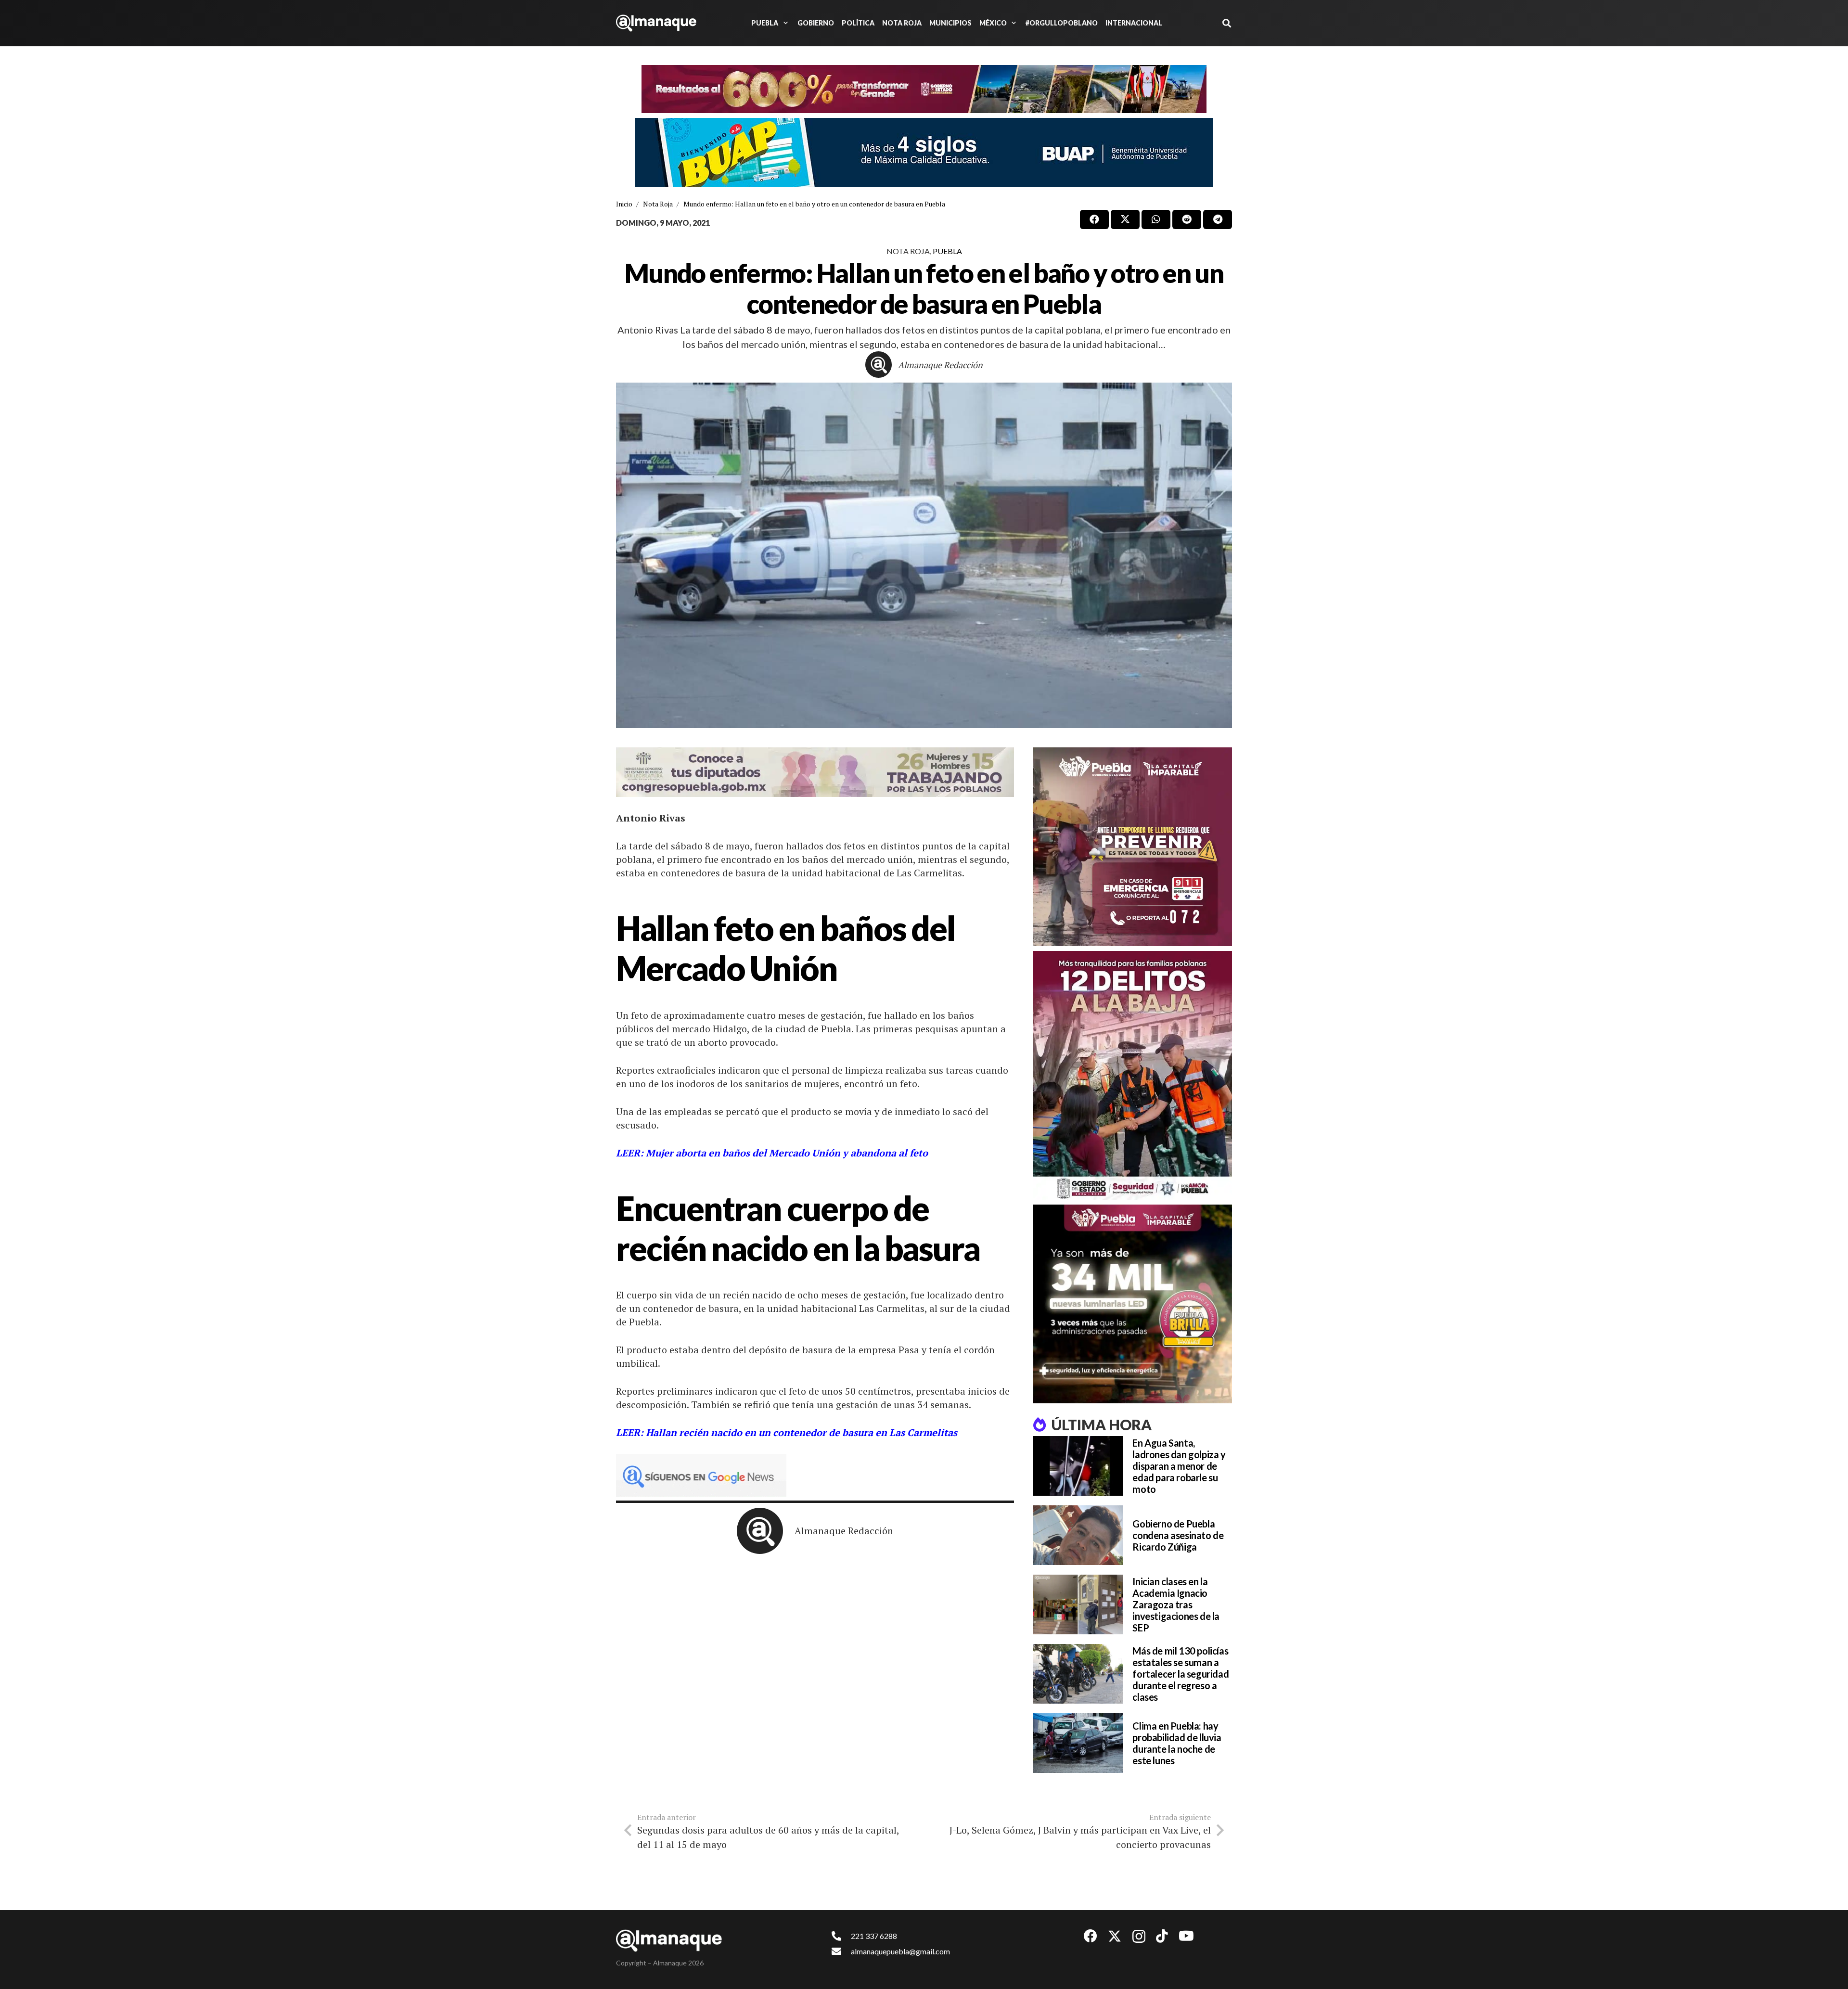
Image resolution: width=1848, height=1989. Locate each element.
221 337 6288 (874, 1936)
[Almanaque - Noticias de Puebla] (656, 23)
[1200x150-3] (815, 772)
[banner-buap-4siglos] (924, 153)
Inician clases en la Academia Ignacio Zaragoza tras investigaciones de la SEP (1176, 1604)
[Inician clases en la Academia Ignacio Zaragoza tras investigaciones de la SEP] (1078, 1604)
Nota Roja (908, 251)
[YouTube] (1186, 1936)
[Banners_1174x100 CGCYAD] (924, 89)
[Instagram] (1139, 1937)
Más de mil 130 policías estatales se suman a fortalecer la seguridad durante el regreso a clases (1181, 1674)
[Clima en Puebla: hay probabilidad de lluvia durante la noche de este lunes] (1078, 1743)
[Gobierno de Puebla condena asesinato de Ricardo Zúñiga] (1078, 1535)
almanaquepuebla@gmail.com (900, 1951)
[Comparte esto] (1094, 219)
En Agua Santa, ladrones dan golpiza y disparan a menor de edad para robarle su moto (1179, 1466)
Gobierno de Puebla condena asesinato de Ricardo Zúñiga (1178, 1535)
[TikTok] (1162, 1936)
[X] (1115, 1936)
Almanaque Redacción (940, 365)
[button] (784, 23)
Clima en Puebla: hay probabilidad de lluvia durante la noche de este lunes (1177, 1743)
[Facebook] (1091, 1936)
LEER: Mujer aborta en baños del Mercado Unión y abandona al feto (773, 1153)
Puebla (947, 251)
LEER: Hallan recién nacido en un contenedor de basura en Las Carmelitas (787, 1432)
